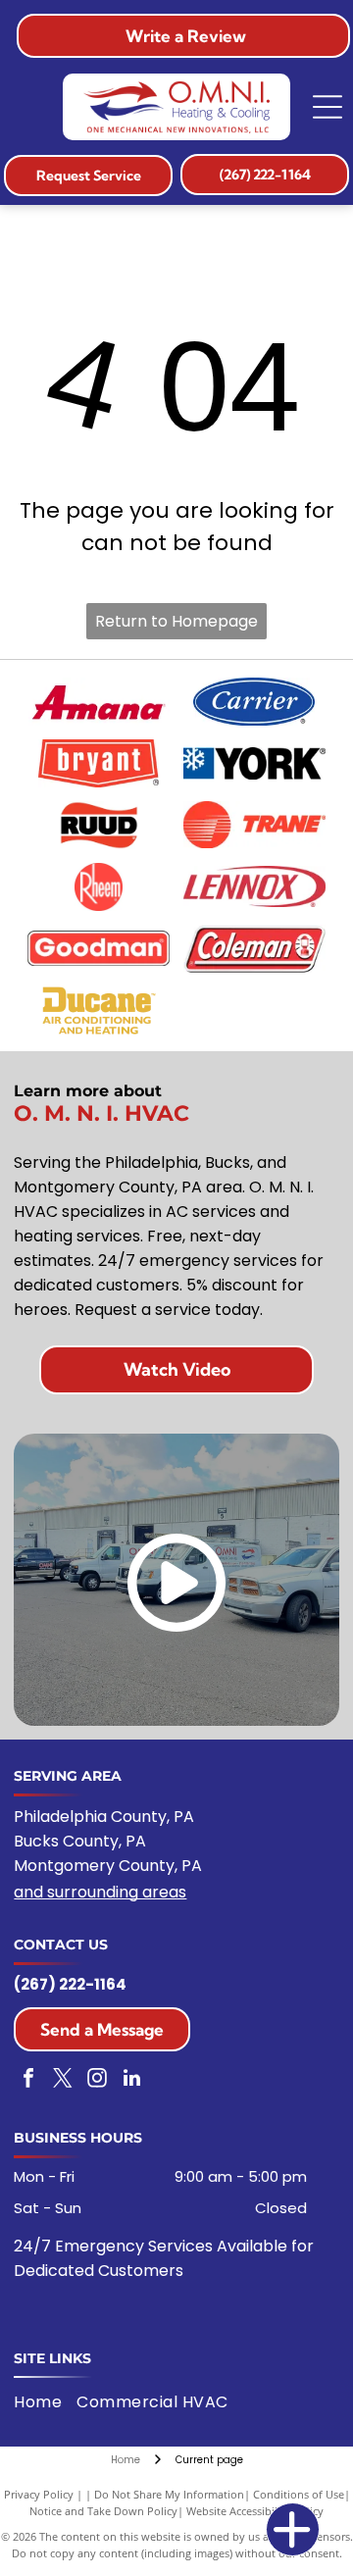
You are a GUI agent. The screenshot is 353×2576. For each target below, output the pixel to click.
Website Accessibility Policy (255, 2511)
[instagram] (97, 2080)
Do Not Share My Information (169, 2494)
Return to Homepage (176, 621)
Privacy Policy (39, 2494)
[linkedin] (131, 2080)
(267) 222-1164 (70, 1984)
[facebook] (28, 2080)
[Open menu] (328, 107)
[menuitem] (45, 2402)
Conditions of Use (299, 2494)
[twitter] (63, 2080)
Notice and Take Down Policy (103, 2511)
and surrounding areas (100, 1892)
